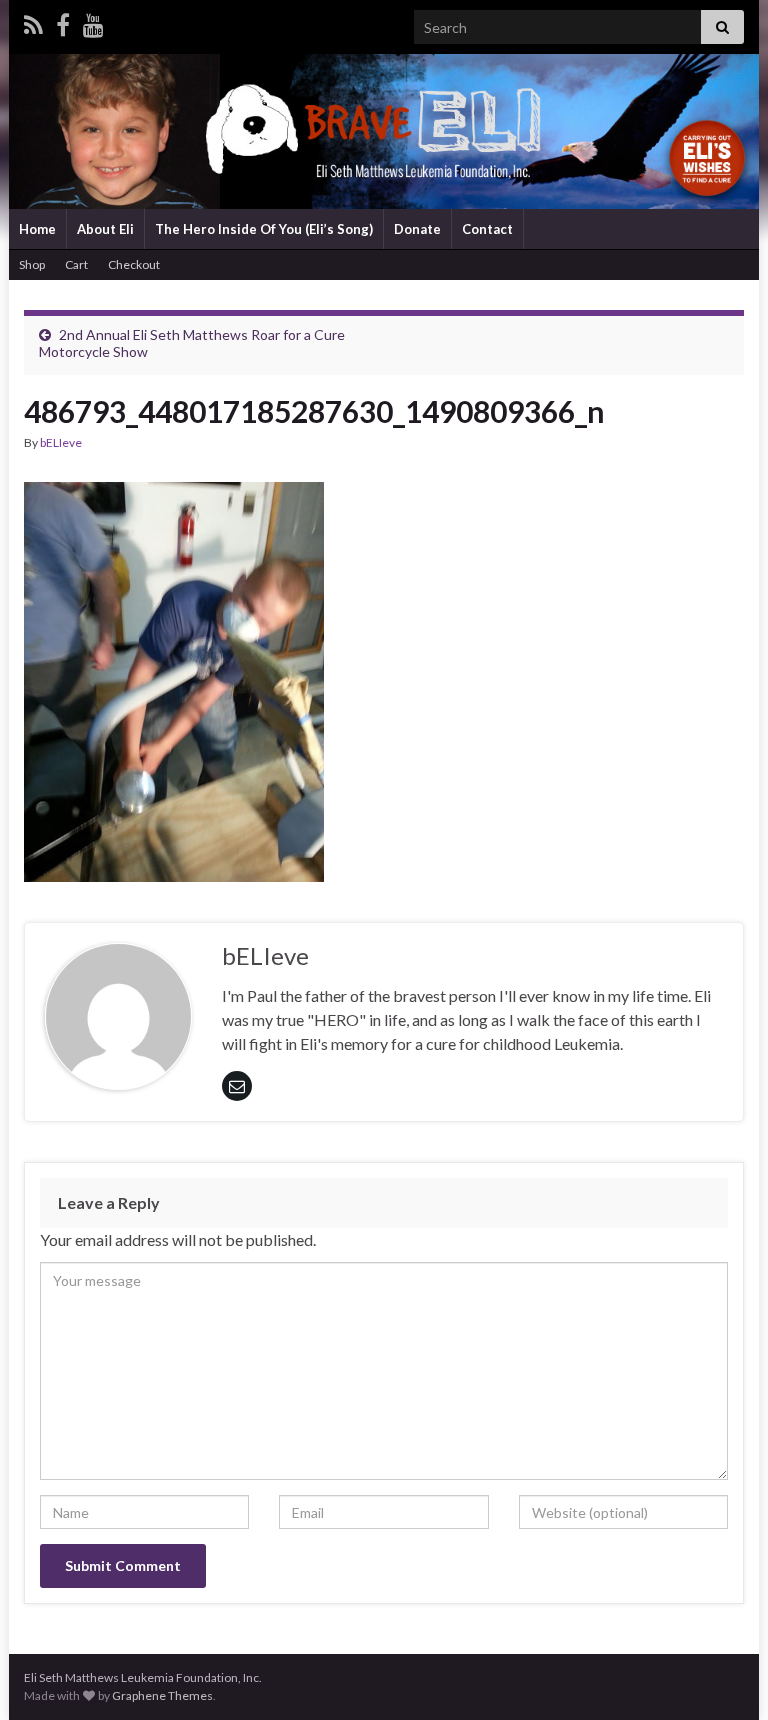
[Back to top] (723, 1675)
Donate (417, 229)
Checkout (134, 264)
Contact (487, 229)
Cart (76, 264)
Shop (32, 264)
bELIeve (61, 442)
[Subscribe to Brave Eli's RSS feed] (33, 21)
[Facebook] (63, 21)
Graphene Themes (162, 1695)
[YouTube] (93, 21)
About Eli (105, 229)
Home (37, 229)
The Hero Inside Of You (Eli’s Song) (264, 229)
